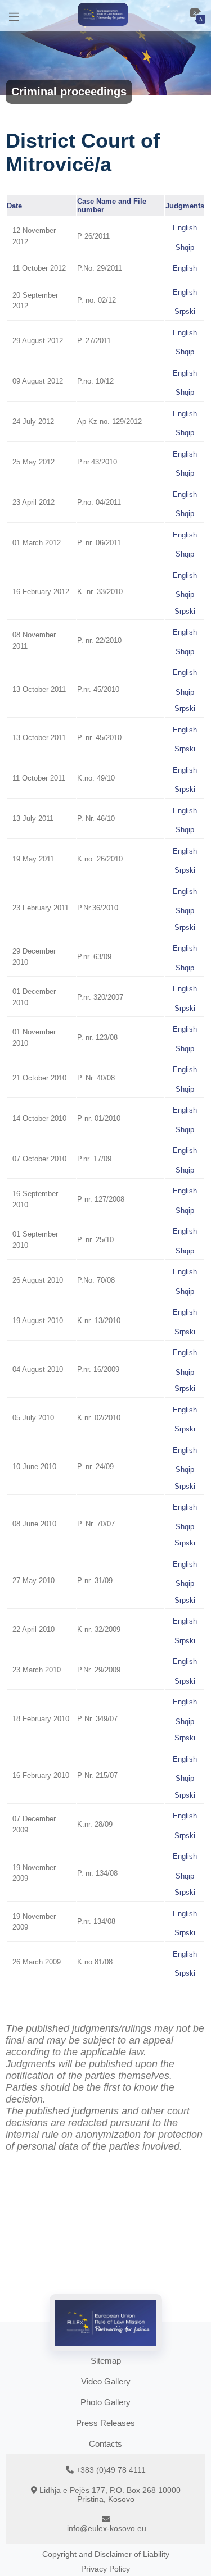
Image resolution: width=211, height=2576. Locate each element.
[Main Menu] (14, 15)
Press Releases (105, 2423)
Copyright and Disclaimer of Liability (106, 2554)
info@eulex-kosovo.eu (107, 2528)
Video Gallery (106, 2381)
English (185, 228)
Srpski (185, 311)
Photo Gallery (105, 2402)
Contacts (105, 2444)
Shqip (185, 247)
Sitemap (106, 2361)
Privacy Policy (105, 2569)
